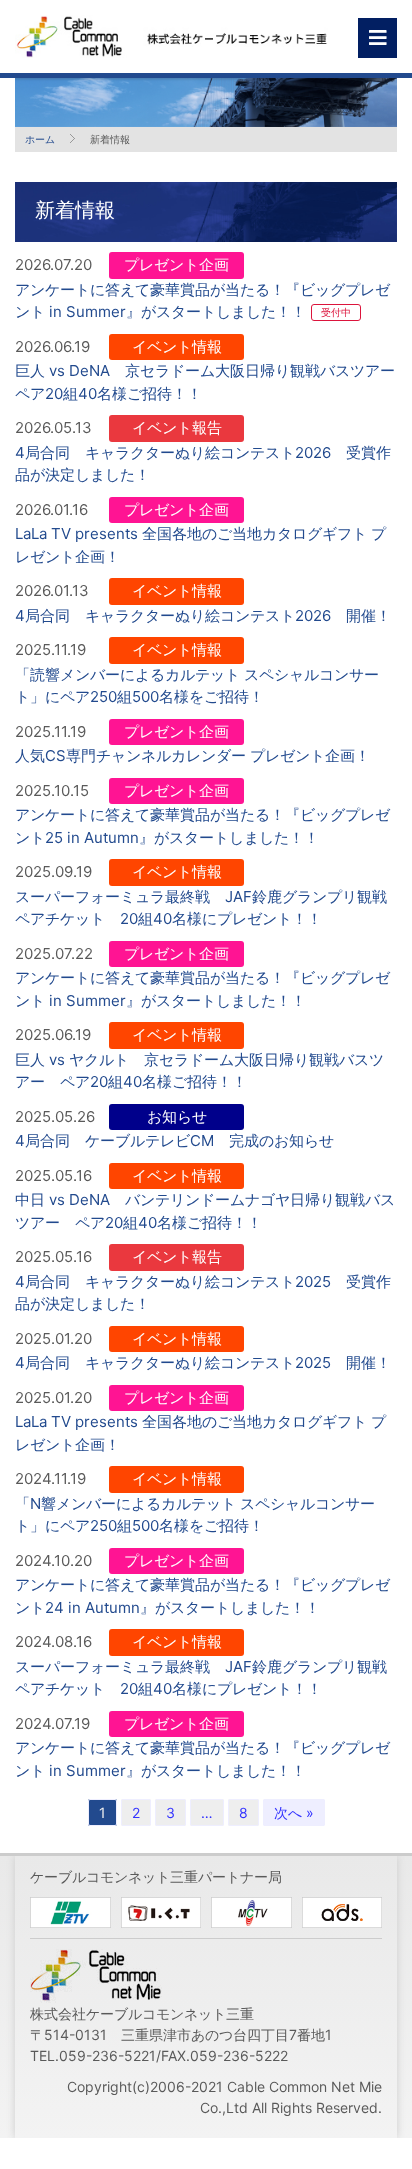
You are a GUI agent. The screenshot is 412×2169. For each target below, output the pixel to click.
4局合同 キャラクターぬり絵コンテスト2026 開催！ (203, 615)
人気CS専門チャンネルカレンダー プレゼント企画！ (192, 755)
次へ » (294, 1812)
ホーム (40, 139)
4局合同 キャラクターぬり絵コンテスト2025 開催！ (203, 1362)
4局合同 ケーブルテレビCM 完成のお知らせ (174, 1140)
